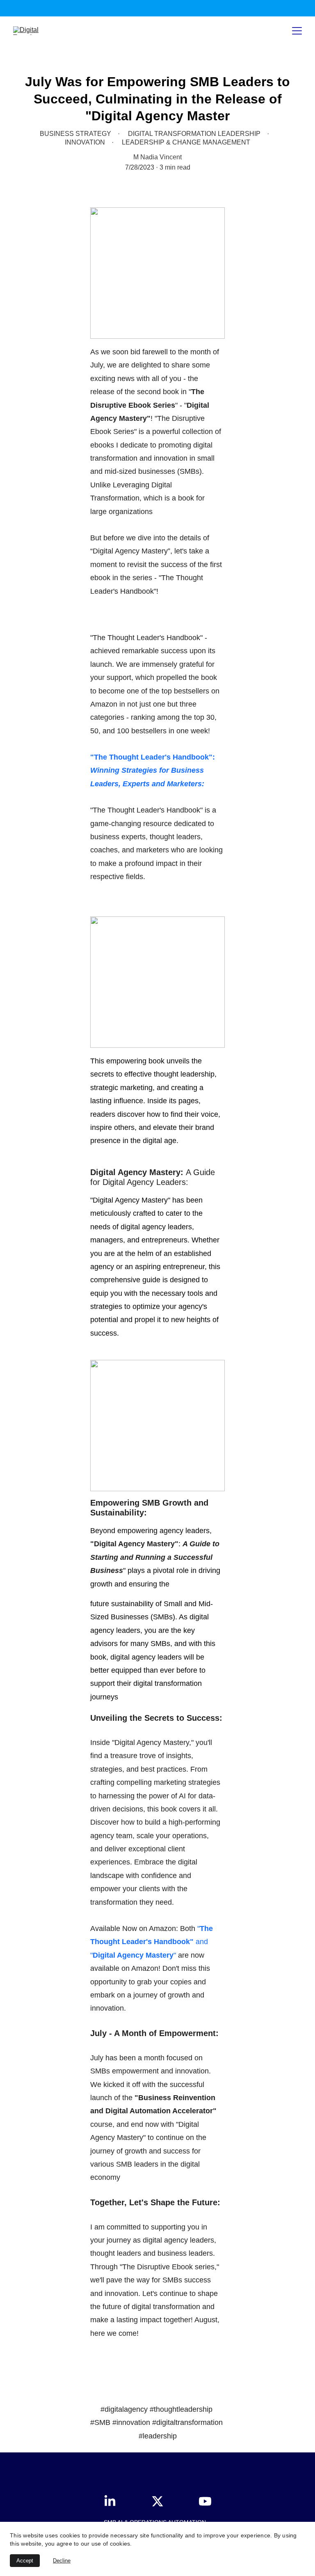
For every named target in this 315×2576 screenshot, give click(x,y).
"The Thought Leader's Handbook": (153, 757)
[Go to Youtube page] (205, 2501)
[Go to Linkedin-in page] (114, 2501)
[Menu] (297, 31)
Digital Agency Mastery (133, 1955)
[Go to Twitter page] (162, 2501)
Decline (62, 2561)
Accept (25, 2561)
